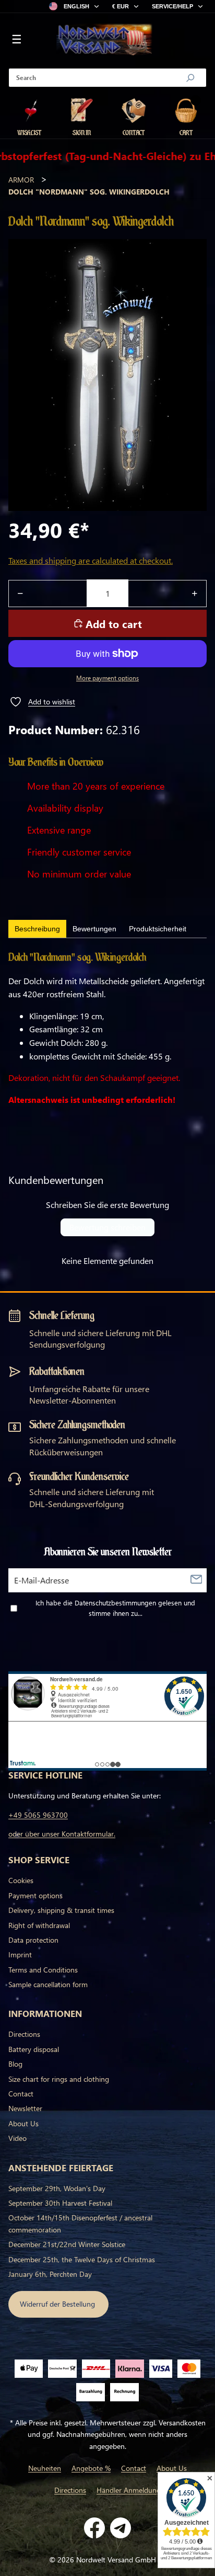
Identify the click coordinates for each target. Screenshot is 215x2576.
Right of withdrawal (39, 1925)
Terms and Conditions (43, 1970)
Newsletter (25, 2108)
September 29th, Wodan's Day (57, 2188)
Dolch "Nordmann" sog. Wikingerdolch (89, 192)
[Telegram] (121, 2528)
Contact (21, 2094)
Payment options (35, 1895)
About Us (23, 2123)
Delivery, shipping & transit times (61, 1910)
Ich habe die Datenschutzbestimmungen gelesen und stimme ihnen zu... (115, 1608)
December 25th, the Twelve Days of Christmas (82, 2259)
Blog (15, 2064)
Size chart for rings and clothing (59, 2079)
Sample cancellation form (48, 1984)
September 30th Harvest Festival (60, 2203)
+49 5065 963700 (38, 1815)
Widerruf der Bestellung (58, 2304)
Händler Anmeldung (129, 2490)
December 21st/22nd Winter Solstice (67, 2244)
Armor (21, 180)
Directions (24, 2034)
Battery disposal (34, 2049)
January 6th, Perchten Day (50, 2274)
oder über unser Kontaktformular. (62, 1834)
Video (17, 2138)
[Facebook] (94, 2528)
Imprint (20, 1954)
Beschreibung (37, 929)
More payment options (107, 678)
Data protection (33, 1940)
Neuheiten (45, 2468)
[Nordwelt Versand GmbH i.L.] (104, 40)
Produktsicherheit (158, 929)
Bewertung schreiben (107, 1227)
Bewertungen (94, 929)
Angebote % (91, 2468)
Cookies (21, 1880)
